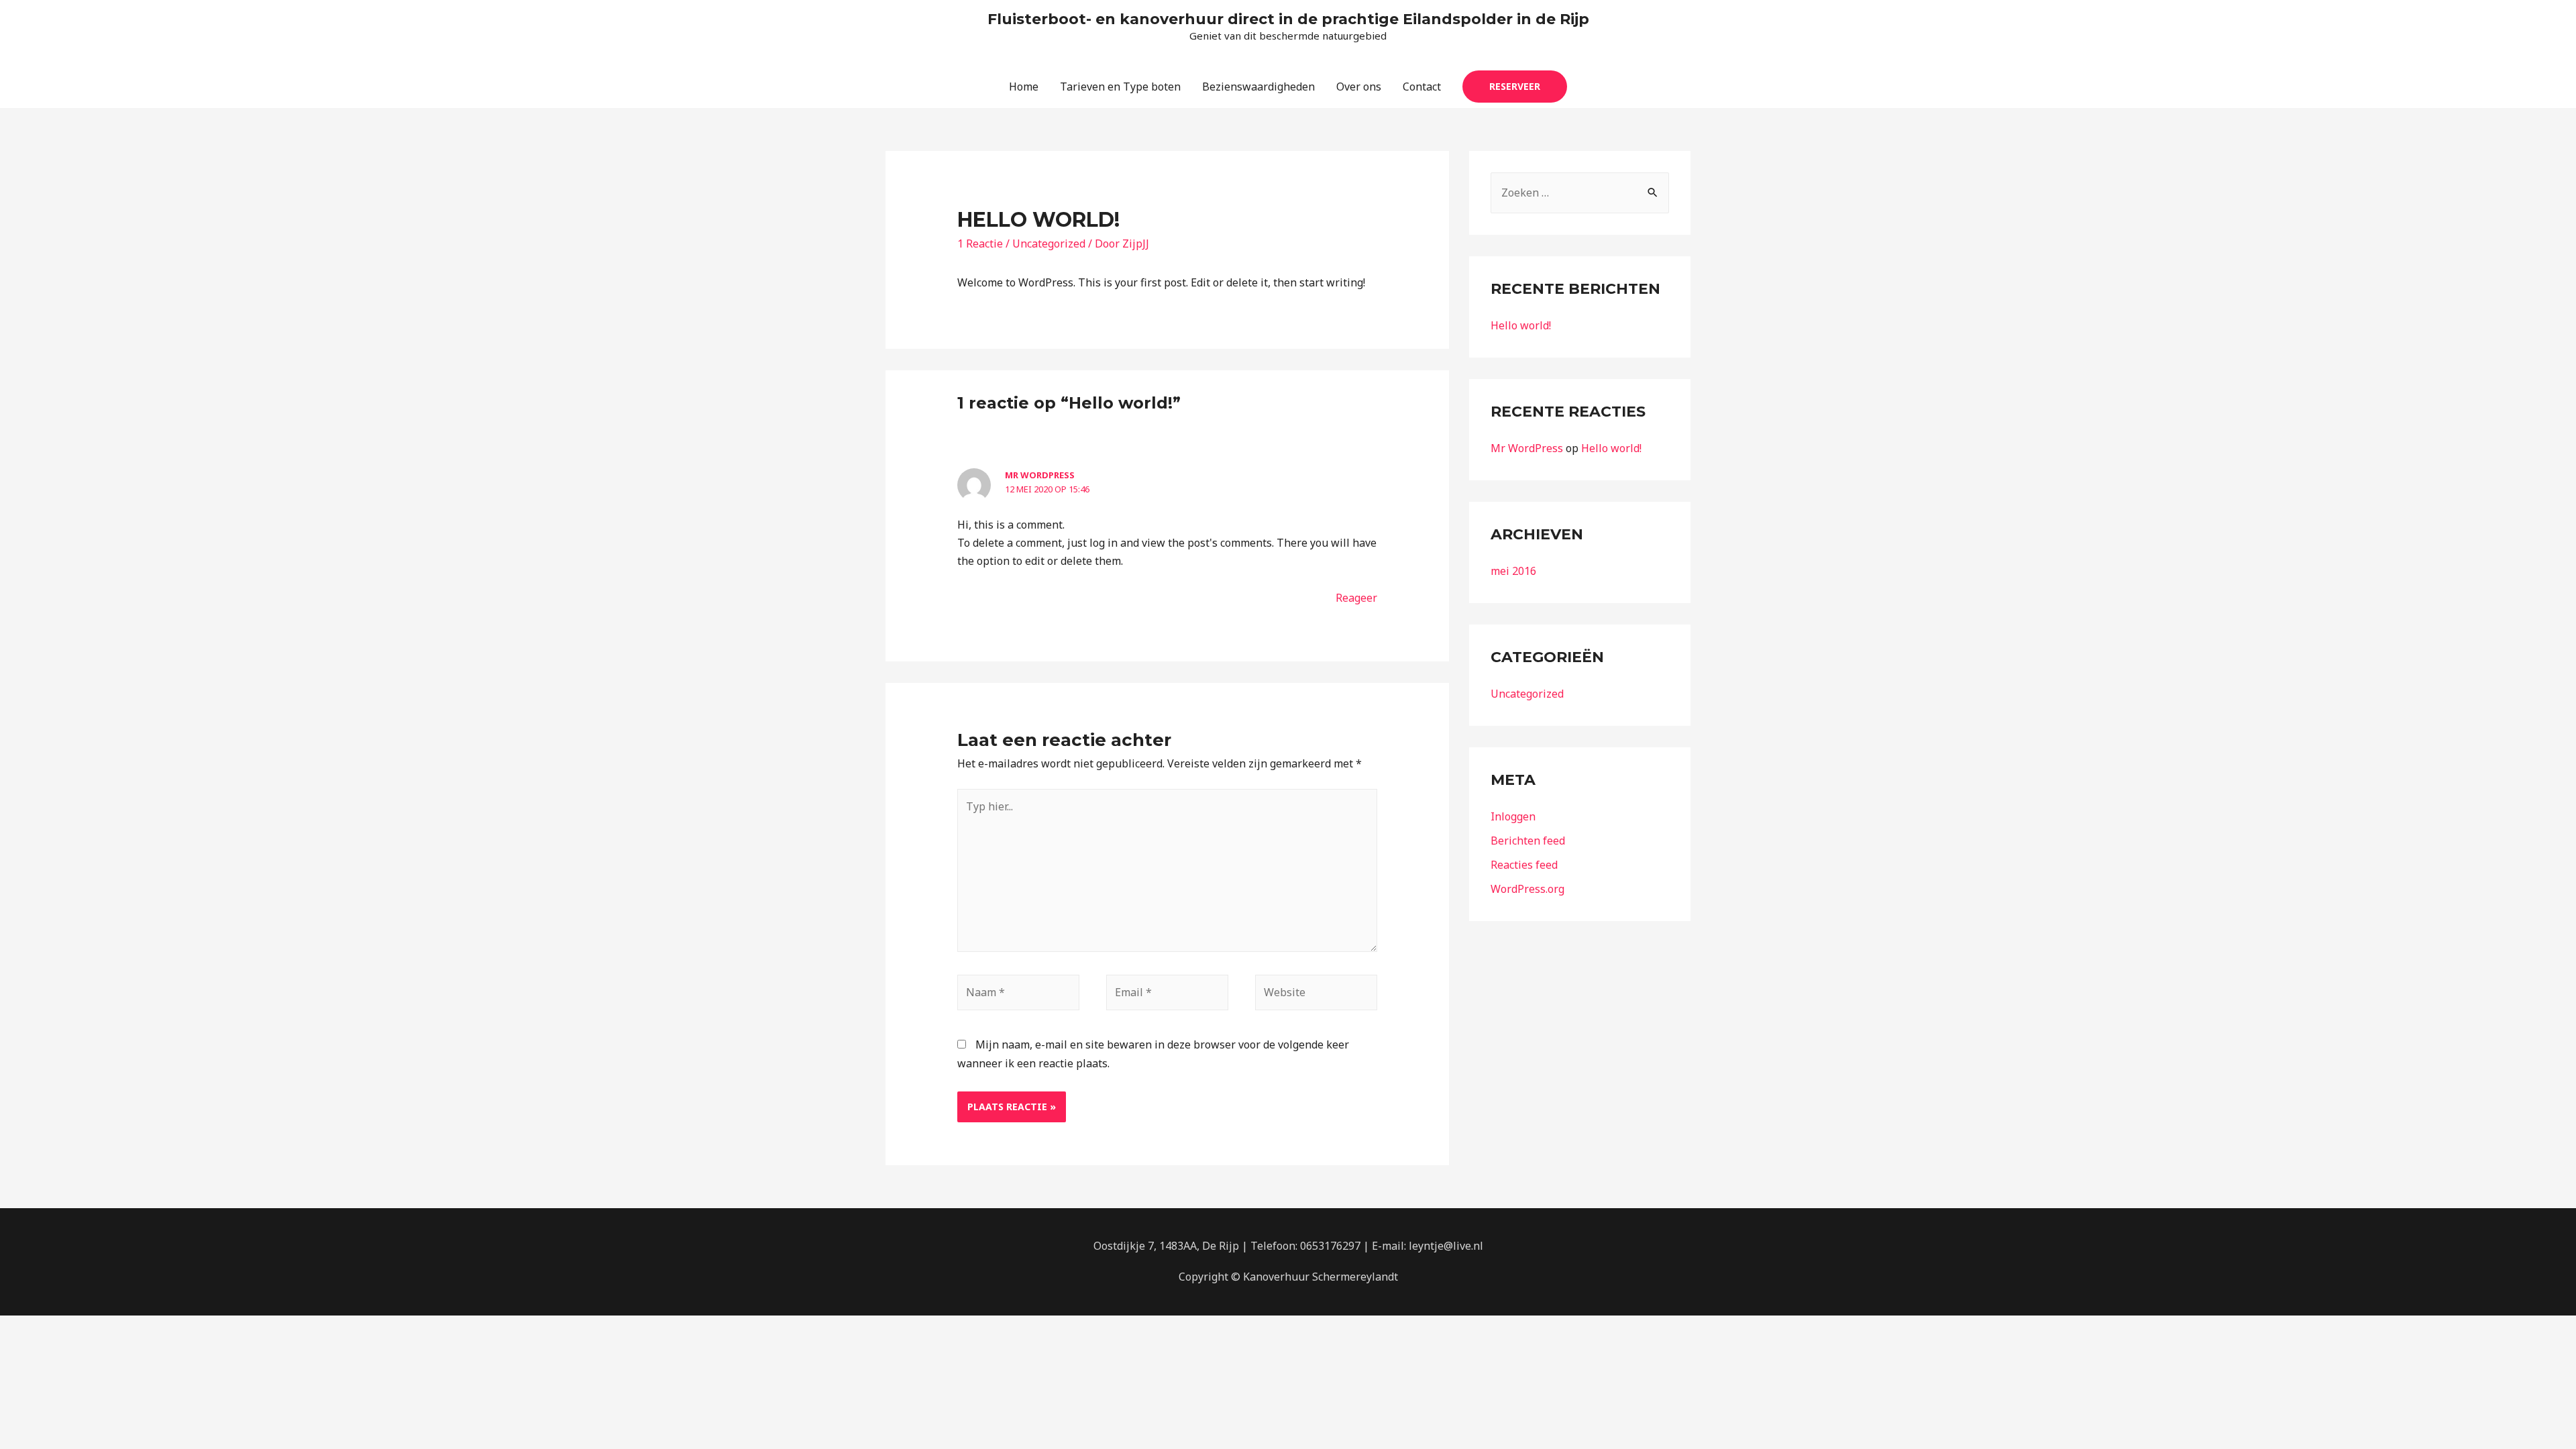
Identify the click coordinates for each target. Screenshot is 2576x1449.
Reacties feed (1524, 865)
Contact (1422, 87)
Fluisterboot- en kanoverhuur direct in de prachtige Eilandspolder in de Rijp (1288, 19)
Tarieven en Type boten (1120, 87)
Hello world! (1521, 325)
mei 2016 (1513, 571)
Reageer (1356, 598)
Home (1024, 87)
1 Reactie (980, 244)
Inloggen (1513, 816)
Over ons (1359, 87)
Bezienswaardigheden (1258, 87)
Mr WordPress (1040, 475)
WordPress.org (1527, 889)
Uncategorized (1049, 244)
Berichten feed (1528, 841)
